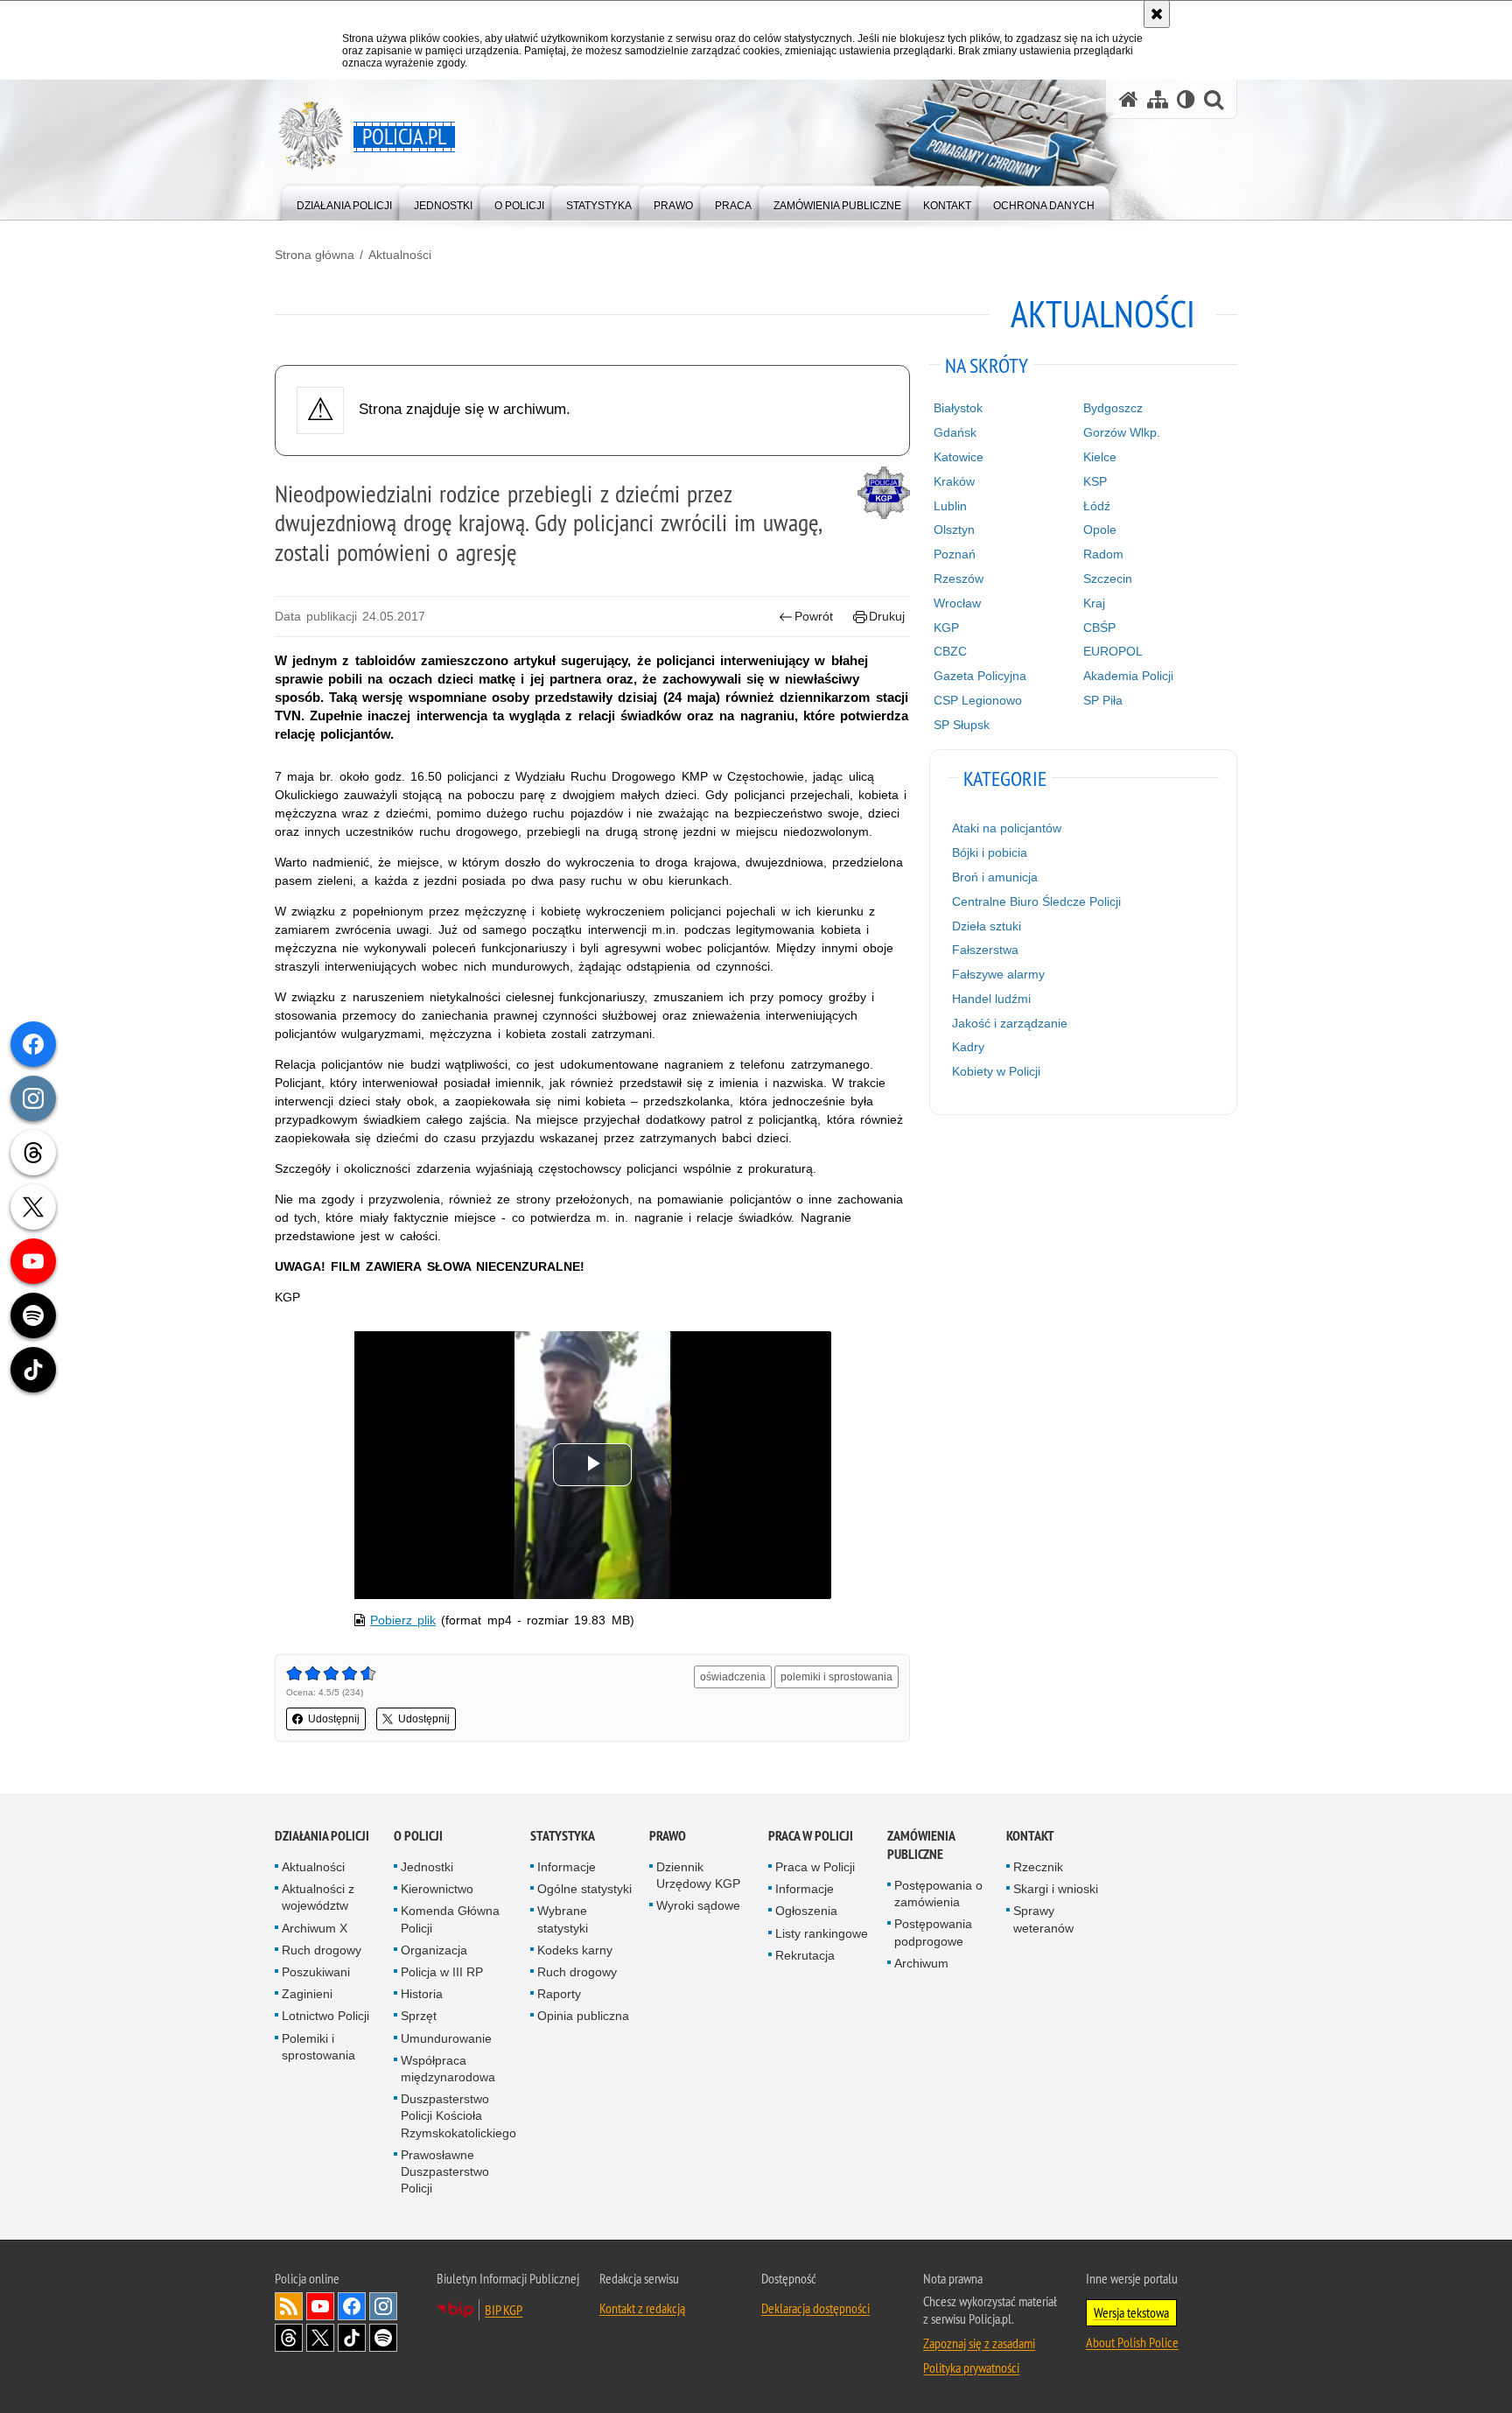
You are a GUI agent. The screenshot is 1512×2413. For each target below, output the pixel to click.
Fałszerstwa (985, 950)
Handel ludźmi (991, 999)
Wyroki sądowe (698, 1905)
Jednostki (427, 1867)
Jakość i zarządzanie (1010, 1023)
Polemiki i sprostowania (318, 2047)
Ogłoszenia (806, 1911)
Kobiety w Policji (996, 1071)
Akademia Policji (1128, 676)
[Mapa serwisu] (1158, 99)
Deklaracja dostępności (815, 2308)
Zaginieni (307, 1994)
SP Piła (1103, 700)
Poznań (955, 554)
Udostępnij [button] (334, 1719)
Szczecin (1108, 579)
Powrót (814, 616)
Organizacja (434, 1950)
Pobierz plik (403, 1620)
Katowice (959, 457)
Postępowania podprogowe (933, 1932)
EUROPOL (1113, 651)
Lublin (950, 506)
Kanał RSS (289, 2306)
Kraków (954, 481)
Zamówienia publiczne (921, 1845)
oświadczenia (733, 1677)
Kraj (1094, 603)
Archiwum (921, 1963)
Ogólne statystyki (584, 1889)
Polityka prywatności (971, 2367)
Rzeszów (959, 579)
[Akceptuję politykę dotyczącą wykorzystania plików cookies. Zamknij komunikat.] (1157, 14)
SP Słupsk (962, 725)
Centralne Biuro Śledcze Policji (1036, 901)
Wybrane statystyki (563, 1919)
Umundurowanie (446, 2038)
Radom (1103, 554)
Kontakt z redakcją (642, 2308)
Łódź (1097, 506)
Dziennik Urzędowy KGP (698, 1875)
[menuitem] (344, 202)
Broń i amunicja (995, 877)
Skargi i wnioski (1056, 1889)
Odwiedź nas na (320, 2306)
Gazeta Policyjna (980, 676)
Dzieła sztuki (987, 926)
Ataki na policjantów (1007, 828)
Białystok (958, 408)
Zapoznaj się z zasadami (979, 2343)
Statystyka (563, 1836)
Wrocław (957, 603)
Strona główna (315, 255)
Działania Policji (322, 1836)
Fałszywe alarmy (998, 974)
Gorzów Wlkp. (1122, 432)
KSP (1095, 481)
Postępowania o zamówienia (938, 1894)
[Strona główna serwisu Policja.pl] (1129, 99)
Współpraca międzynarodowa (448, 2069)
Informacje (567, 1867)
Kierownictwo (437, 1889)
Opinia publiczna (583, 2016)
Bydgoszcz (1113, 408)
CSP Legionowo (978, 700)
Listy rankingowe (822, 1933)
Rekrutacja (805, 1955)
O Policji (418, 1836)
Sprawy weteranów (1043, 1919)
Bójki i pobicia (990, 852)
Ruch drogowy (322, 1950)
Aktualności (400, 255)
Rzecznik (1038, 1867)
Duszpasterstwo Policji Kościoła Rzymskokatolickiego (458, 2115)
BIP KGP (504, 2310)
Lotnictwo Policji (325, 2016)
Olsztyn (954, 530)
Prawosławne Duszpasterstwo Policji (445, 2171)
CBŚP (1099, 628)
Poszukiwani (316, 1972)
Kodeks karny (575, 1950)
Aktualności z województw (318, 1897)
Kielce (1100, 457)
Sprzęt (419, 2016)
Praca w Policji (811, 1836)
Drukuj (887, 616)
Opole (1100, 530)
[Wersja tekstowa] (1186, 99)
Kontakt (1030, 1836)
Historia (422, 1994)
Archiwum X (315, 1928)
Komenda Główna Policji (450, 1919)
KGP (946, 628)
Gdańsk (955, 432)
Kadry (968, 1047)
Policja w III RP (442, 1972)
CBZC (950, 651)
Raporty (559, 1994)
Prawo (668, 1836)
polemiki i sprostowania (836, 1677)
